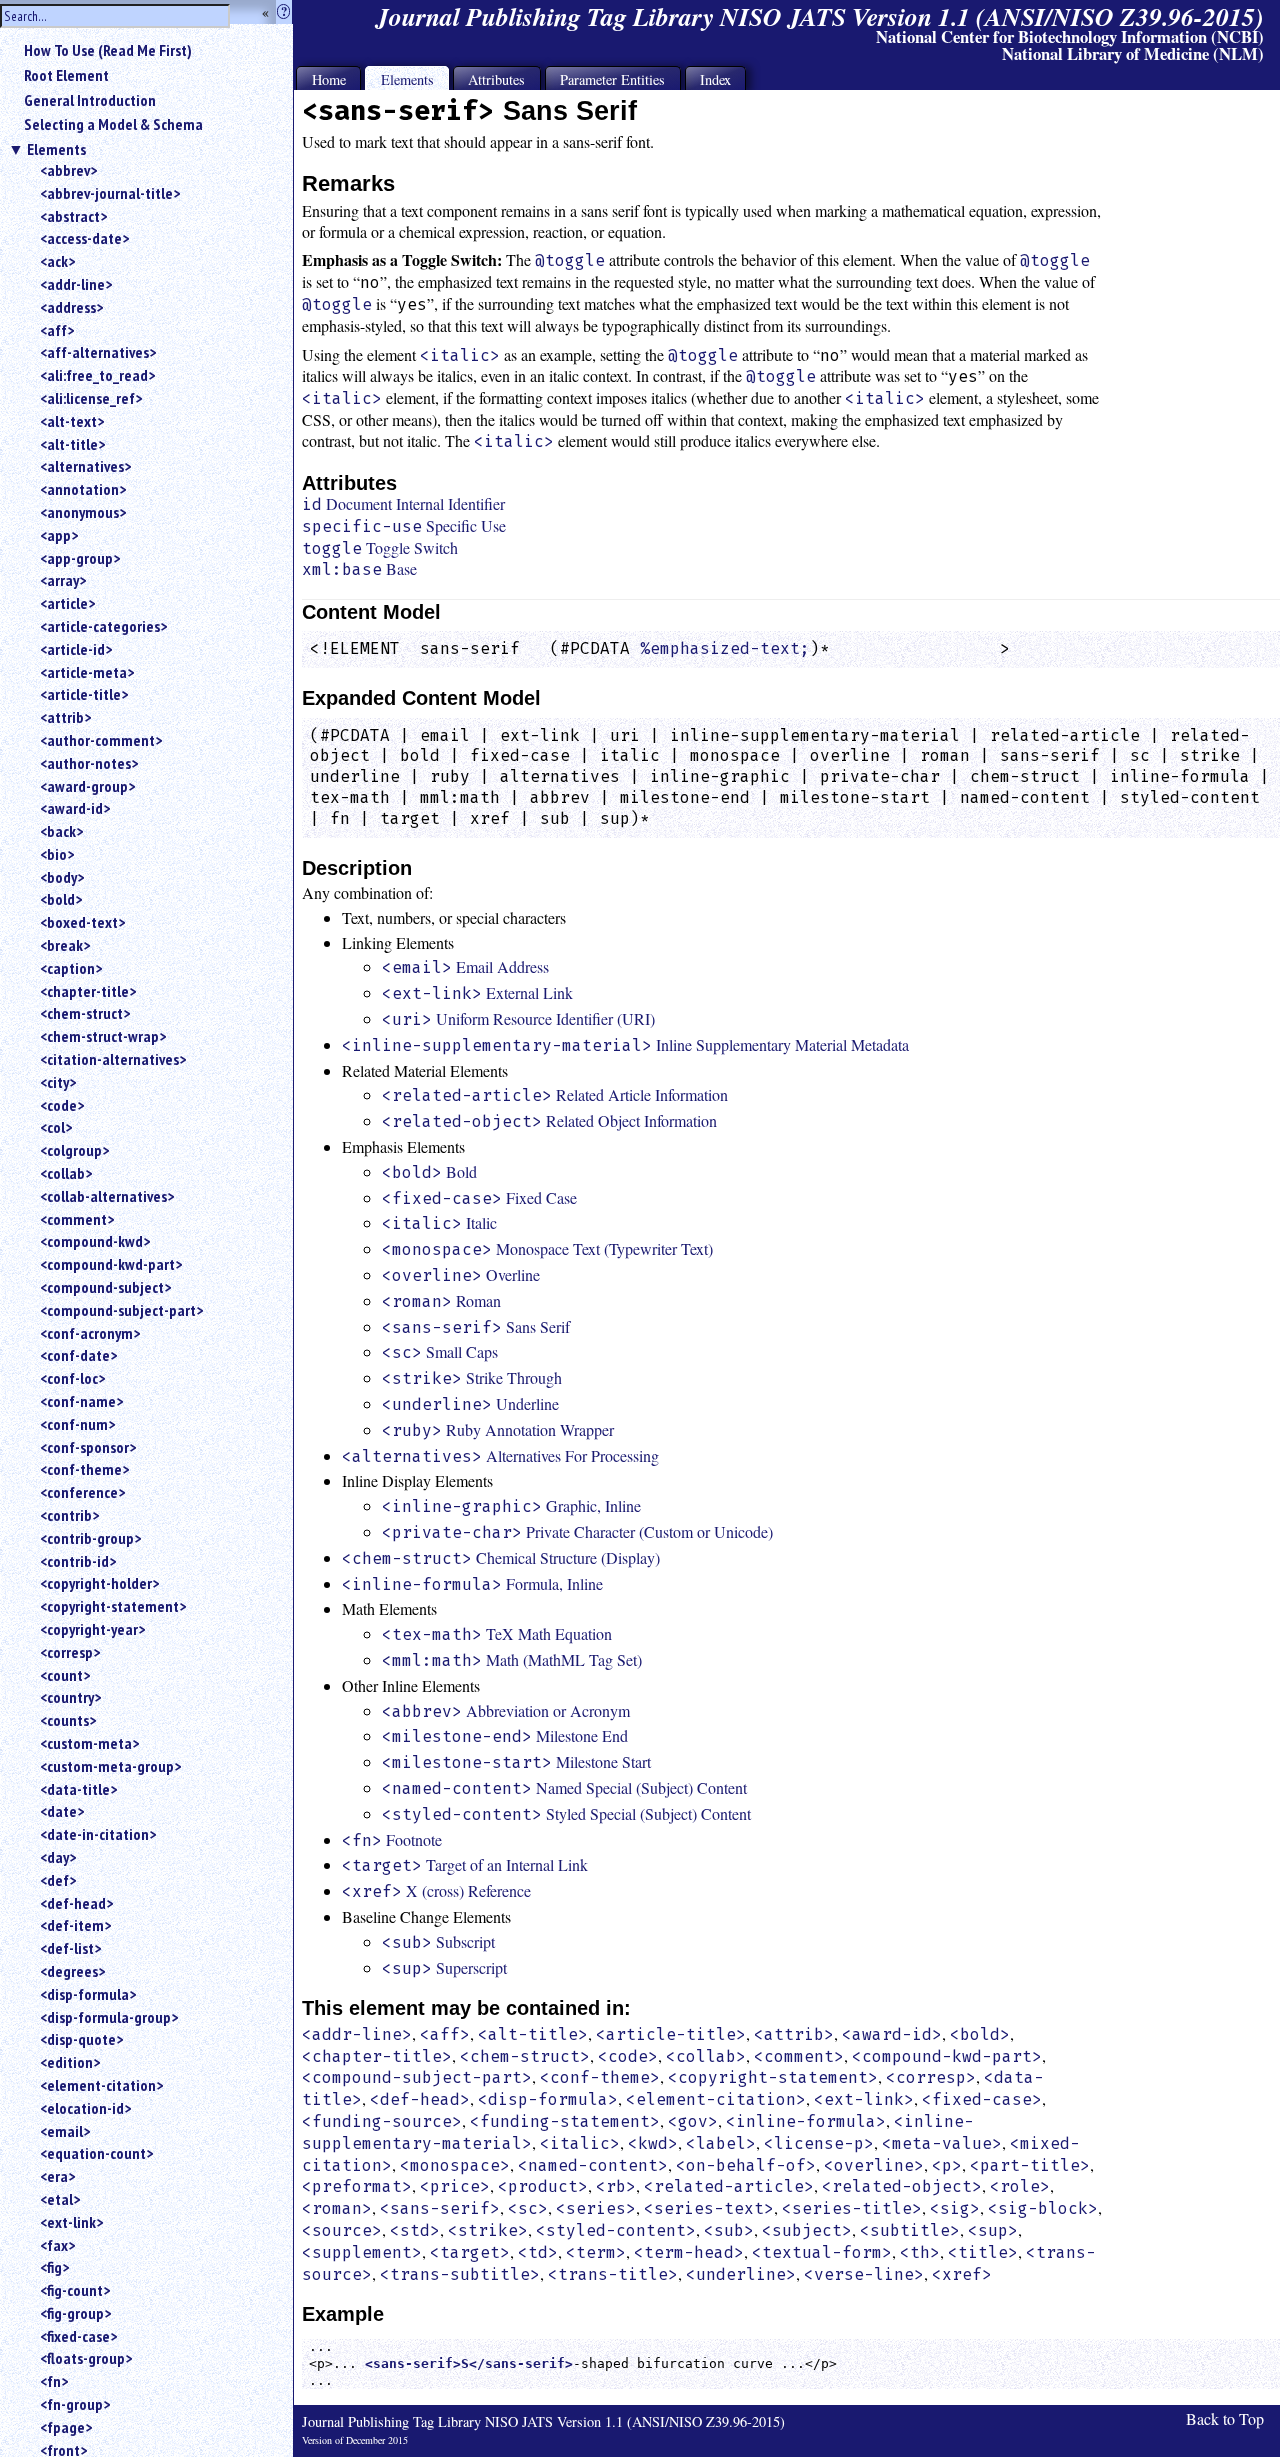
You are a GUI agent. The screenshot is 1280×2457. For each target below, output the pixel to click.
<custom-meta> (89, 1743)
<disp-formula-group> (109, 2017)
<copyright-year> (92, 1629)
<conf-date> (78, 1355)
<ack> (57, 261)
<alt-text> (72, 421)
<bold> (61, 899)
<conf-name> (81, 1401)
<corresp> (70, 1652)
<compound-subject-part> (121, 1310)
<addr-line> (76, 284)
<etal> (60, 2199)
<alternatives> (85, 466)
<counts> (68, 1720)
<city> (58, 1082)
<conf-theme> (84, 1469)
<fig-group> (75, 2313)
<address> (71, 307)
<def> (58, 1880)
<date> (62, 1811)
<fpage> (66, 2427)
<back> (61, 831)
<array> (63, 580)
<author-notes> (89, 763)
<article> (67, 603)
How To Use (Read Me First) (108, 50)
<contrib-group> (90, 1538)
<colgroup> (74, 1150)
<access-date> (84, 238)
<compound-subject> (105, 1287)
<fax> (57, 2245)
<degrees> (72, 1971)
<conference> (82, 1492)
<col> (56, 1127)
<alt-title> (72, 444)
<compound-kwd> (95, 1241)
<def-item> (75, 1925)
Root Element (66, 75)
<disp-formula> (88, 1994)
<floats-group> (86, 2358)
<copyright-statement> (113, 1606)
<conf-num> (77, 1424)
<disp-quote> (81, 2039)
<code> (62, 1105)
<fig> (54, 2267)
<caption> (71, 968)
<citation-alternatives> (113, 1059)
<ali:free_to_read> (97, 375)
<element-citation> (101, 2085)
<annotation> (83, 489)
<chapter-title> (88, 991)
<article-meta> (87, 672)
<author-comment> (101, 740)
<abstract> (73, 216)
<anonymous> (83, 512)
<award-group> (87, 786)
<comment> (77, 1219)
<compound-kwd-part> (111, 1264)
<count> (65, 1675)
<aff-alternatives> (98, 352)
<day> (58, 1857)
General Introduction (90, 100)
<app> (59, 535)
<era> (57, 2176)
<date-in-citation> (98, 1834)
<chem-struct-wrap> (103, 1036)
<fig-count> (75, 2290)
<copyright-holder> (99, 1583)
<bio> (57, 854)
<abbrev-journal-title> (110, 193)
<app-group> (80, 558)
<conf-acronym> (90, 1333)
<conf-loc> (72, 1378)
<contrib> (69, 1515)
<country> (70, 1697)
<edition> (70, 2062)
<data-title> (78, 1789)
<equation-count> (96, 2153)
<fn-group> (75, 2404)
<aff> (57, 330)
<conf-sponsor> (88, 1447)
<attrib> (65, 717)
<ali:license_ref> (91, 398)
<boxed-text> (82, 922)
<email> (65, 2131)
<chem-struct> (85, 1013)
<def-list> (70, 1948)
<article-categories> (103, 626)
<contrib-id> (78, 1561)
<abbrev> (68, 170)
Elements (56, 149)
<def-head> (76, 1903)
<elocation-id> (85, 2108)
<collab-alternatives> (107, 1196)
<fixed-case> (78, 2336)
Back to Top (1225, 2418)
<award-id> (75, 808)
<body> (62, 877)
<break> (65, 945)
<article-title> (84, 694)
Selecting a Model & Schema (113, 124)
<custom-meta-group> (110, 1766)
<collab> (66, 1173)
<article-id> (76, 649)
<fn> (54, 2381)
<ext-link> (71, 2222)
